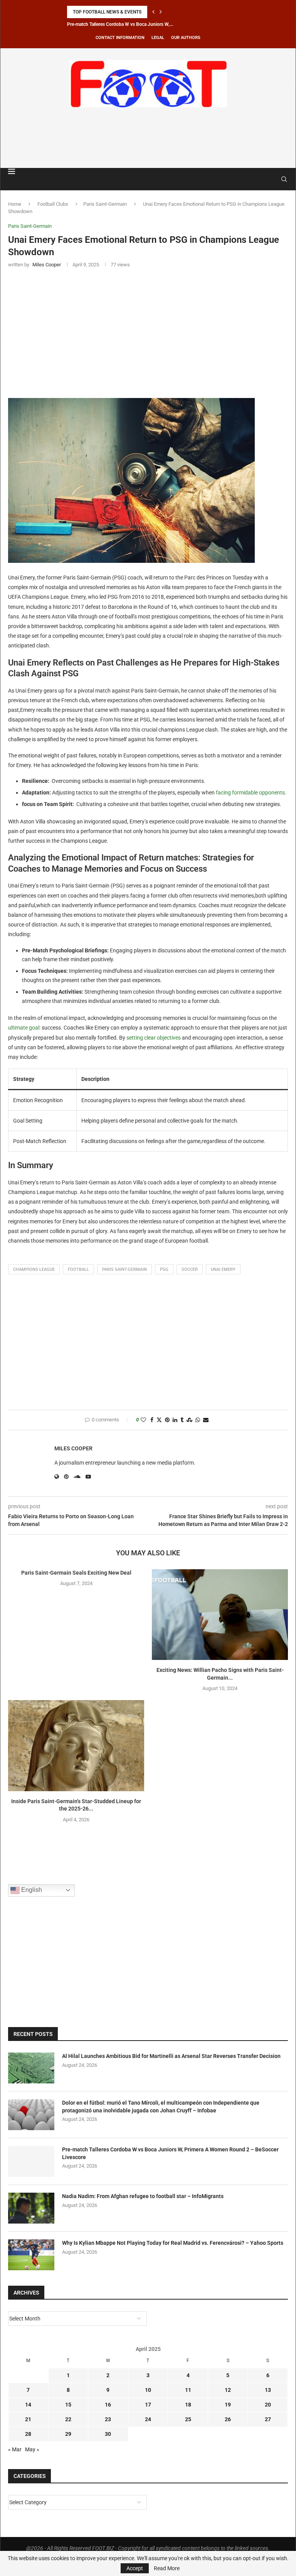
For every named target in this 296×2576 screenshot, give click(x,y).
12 (228, 2390)
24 (148, 2419)
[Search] (284, 179)
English (31, 1890)
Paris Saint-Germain (105, 204)
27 (268, 2419)
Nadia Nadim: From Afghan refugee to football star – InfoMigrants (143, 2196)
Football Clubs (53, 204)
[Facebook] (266, 179)
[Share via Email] (206, 1420)
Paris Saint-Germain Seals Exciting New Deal (76, 1573)
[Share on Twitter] (159, 1420)
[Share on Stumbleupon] (189, 1420)
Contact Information (120, 38)
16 (108, 2405)
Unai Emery (223, 1269)
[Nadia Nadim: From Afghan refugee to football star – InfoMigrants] (31, 2208)
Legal (158, 38)
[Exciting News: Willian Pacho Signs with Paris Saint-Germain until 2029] (220, 1615)
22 (68, 2419)
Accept (135, 2568)
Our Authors (186, 38)
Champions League (34, 1269)
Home (15, 204)
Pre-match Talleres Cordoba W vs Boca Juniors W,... (120, 24)
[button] (153, 12)
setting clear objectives (154, 1038)
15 (68, 2405)
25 (188, 2419)
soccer (190, 1269)
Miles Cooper (73, 1448)
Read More (167, 2568)
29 (68, 2434)
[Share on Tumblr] (182, 1420)
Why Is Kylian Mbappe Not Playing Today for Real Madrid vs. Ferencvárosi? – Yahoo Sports (173, 2243)
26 (228, 2419)
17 (148, 2405)
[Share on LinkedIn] (175, 1420)
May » (32, 2449)
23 (108, 2419)
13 (268, 2390)
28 (28, 2434)
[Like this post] (143, 1420)
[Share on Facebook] (152, 1420)
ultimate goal (24, 1028)
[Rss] (273, 179)
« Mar (15, 2449)
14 (28, 2405)
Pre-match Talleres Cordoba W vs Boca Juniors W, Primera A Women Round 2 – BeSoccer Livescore (170, 2153)
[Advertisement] (148, 136)
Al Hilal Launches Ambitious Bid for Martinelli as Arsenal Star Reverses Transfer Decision (171, 2056)
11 (188, 2390)
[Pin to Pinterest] (167, 1420)
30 (108, 2434)
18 (188, 2405)
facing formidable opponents (250, 793)
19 (228, 2405)
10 (148, 2390)
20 (268, 2405)
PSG (164, 1269)
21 (28, 2419)
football (78, 1269)
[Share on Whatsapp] (198, 1420)
